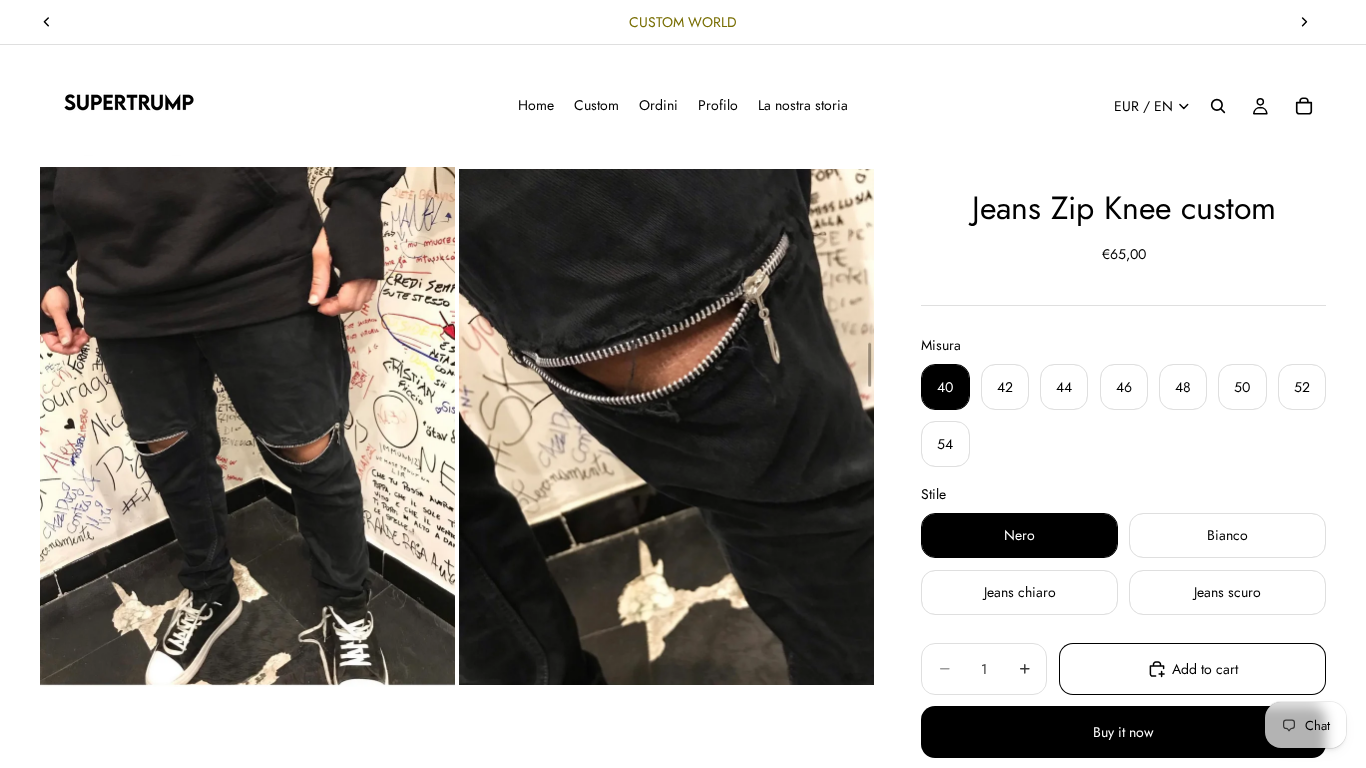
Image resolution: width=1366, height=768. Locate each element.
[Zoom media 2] (666, 426)
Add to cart (1205, 669)
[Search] (1218, 106)
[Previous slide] (47, 22)
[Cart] (1304, 106)
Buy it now (1123, 732)
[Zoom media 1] (247, 426)
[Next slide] (1304, 22)
